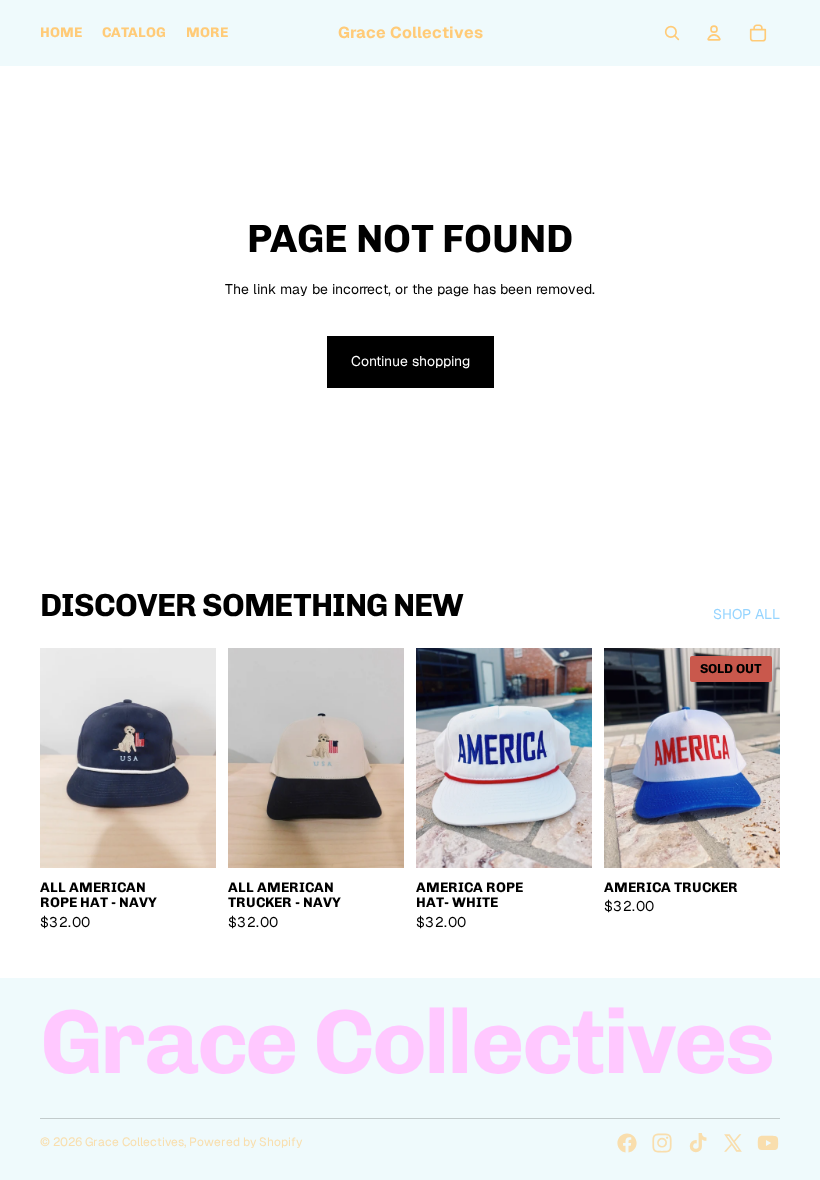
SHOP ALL (746, 614)
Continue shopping (410, 361)
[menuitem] (207, 33)
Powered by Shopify (245, 1142)
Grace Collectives (134, 1142)
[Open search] (672, 33)
